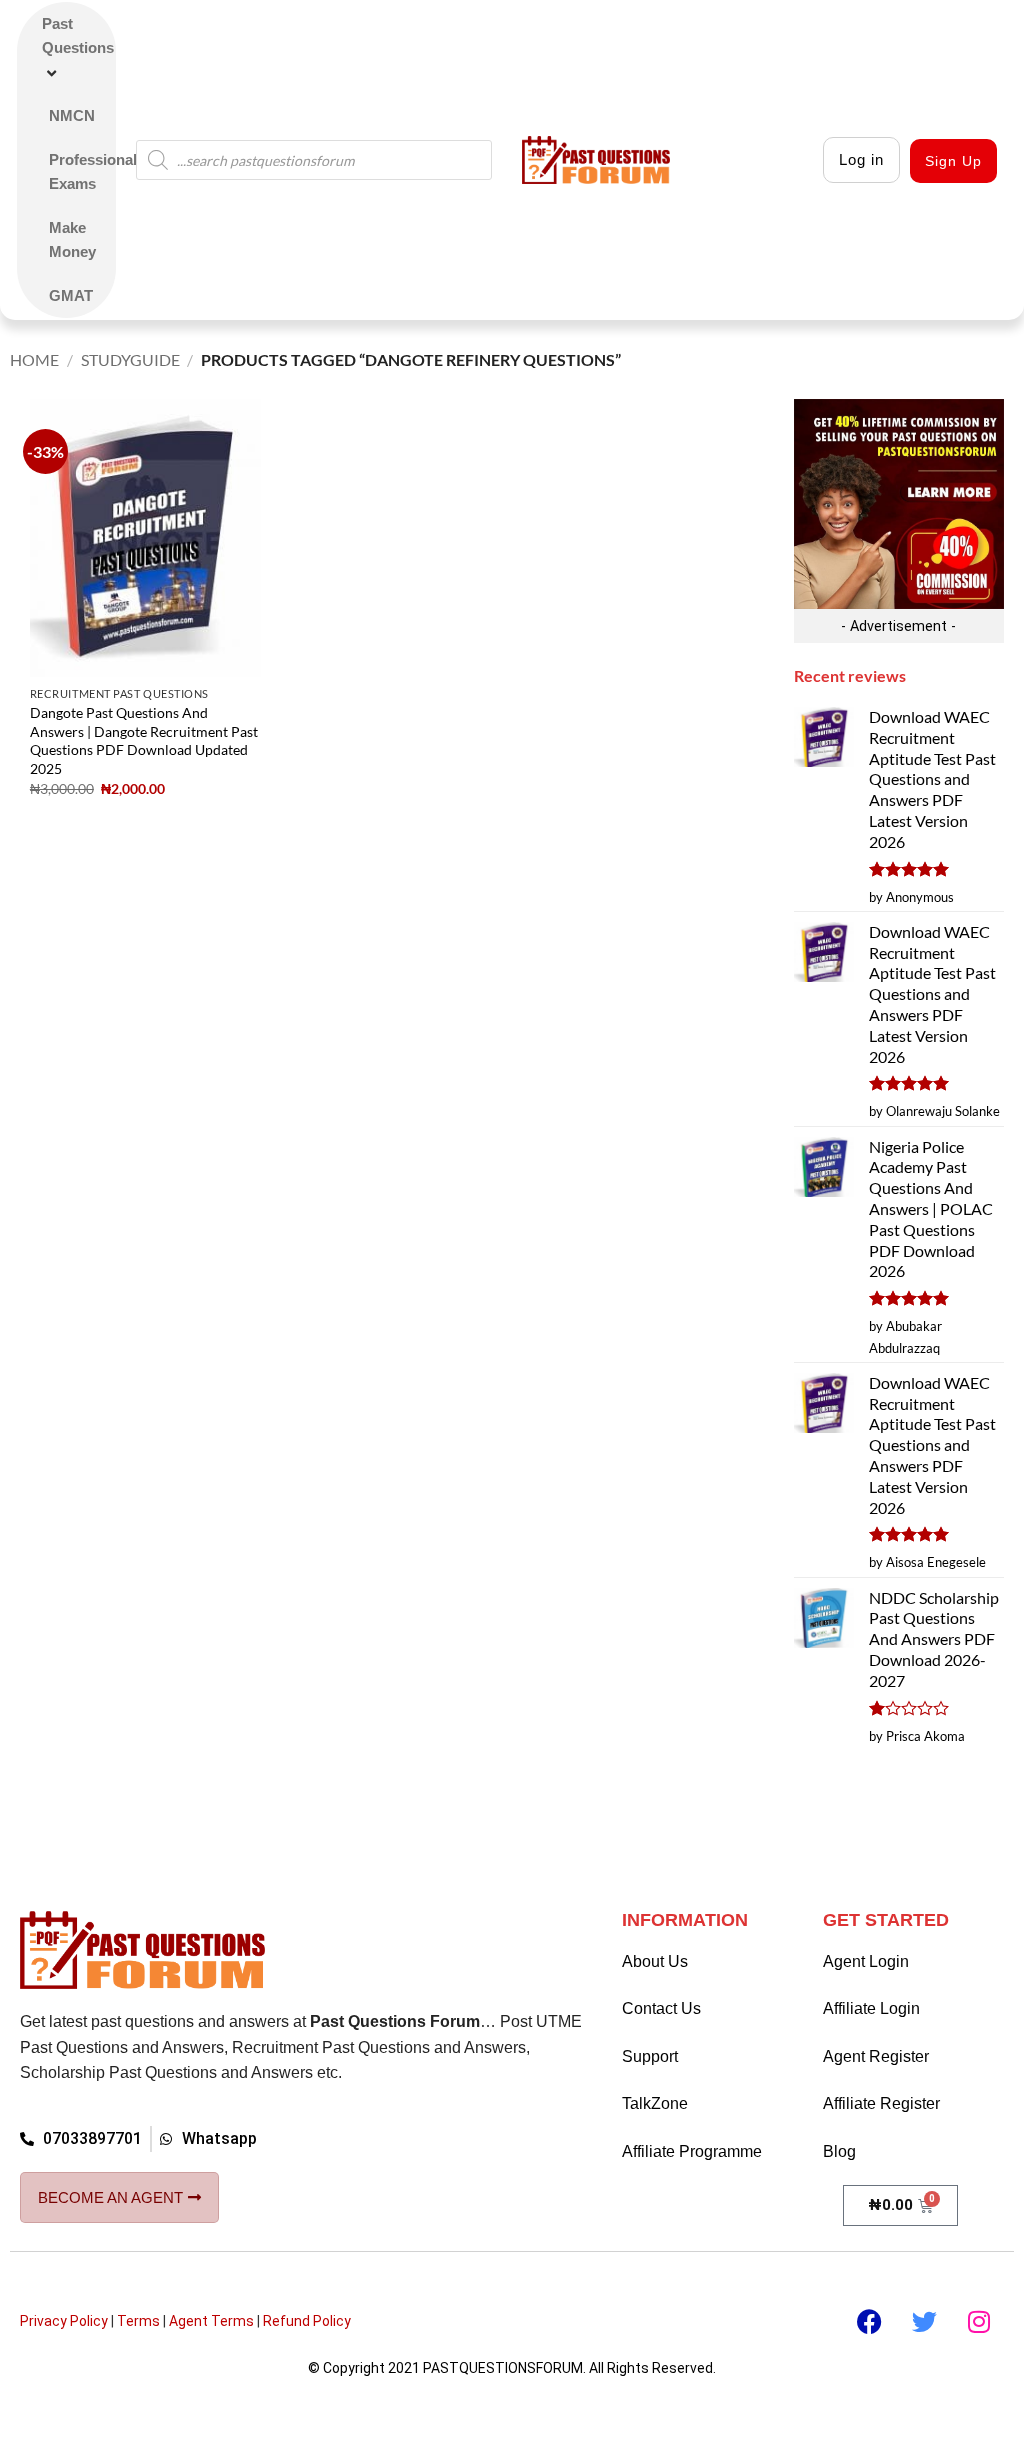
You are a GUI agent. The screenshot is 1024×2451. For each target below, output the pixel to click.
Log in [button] (861, 159)
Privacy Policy (64, 2321)
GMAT (71, 295)
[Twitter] (924, 2322)
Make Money (72, 239)
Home (34, 359)
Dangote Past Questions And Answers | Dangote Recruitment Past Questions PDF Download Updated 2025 (144, 740)
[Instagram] (979, 2322)
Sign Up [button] (953, 161)
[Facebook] (869, 2322)
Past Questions (78, 35)
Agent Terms (211, 2321)
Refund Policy (307, 2321)
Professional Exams (93, 171)
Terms (138, 2321)
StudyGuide (130, 359)
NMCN (72, 115)
